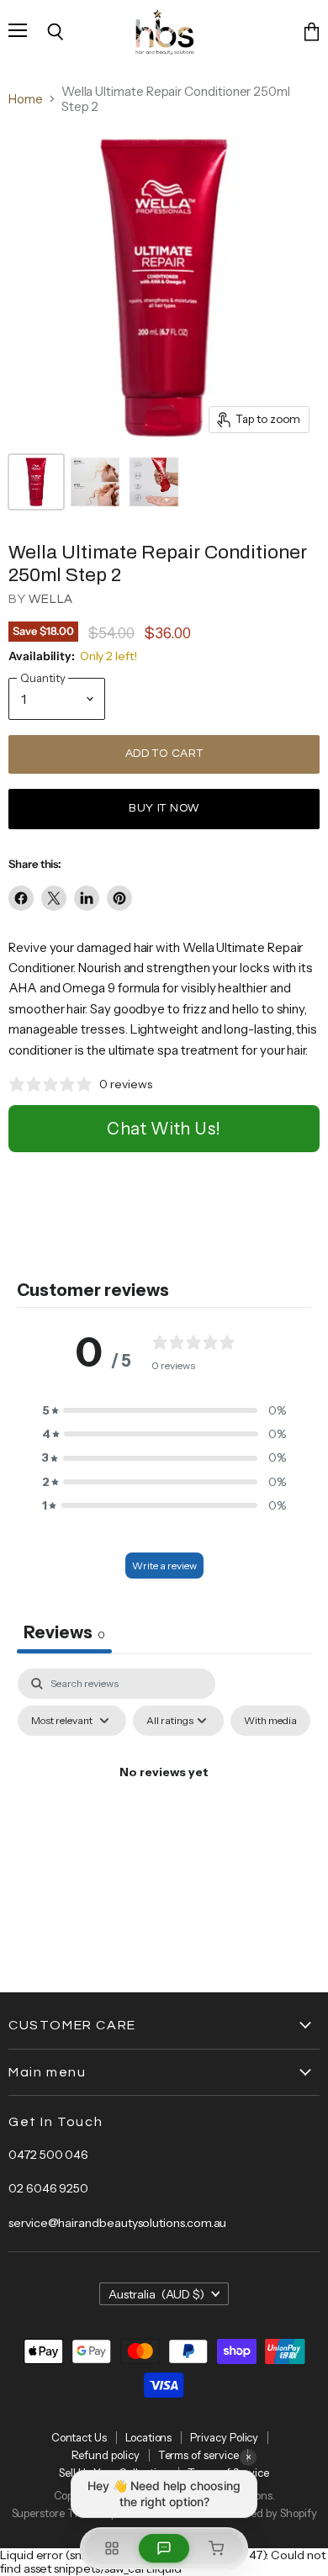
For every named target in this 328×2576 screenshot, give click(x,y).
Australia (157, 2294)
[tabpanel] (164, 1811)
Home (26, 99)
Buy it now (164, 808)
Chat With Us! (164, 1129)
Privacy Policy (224, 2437)
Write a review (164, 1566)
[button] (164, 1410)
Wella (51, 599)
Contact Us (79, 2437)
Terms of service (198, 2455)
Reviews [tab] (64, 1632)
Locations (148, 2437)
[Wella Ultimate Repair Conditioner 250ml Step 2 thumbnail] (36, 482)
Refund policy (106, 2455)
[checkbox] (270, 1721)
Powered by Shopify (269, 2513)
